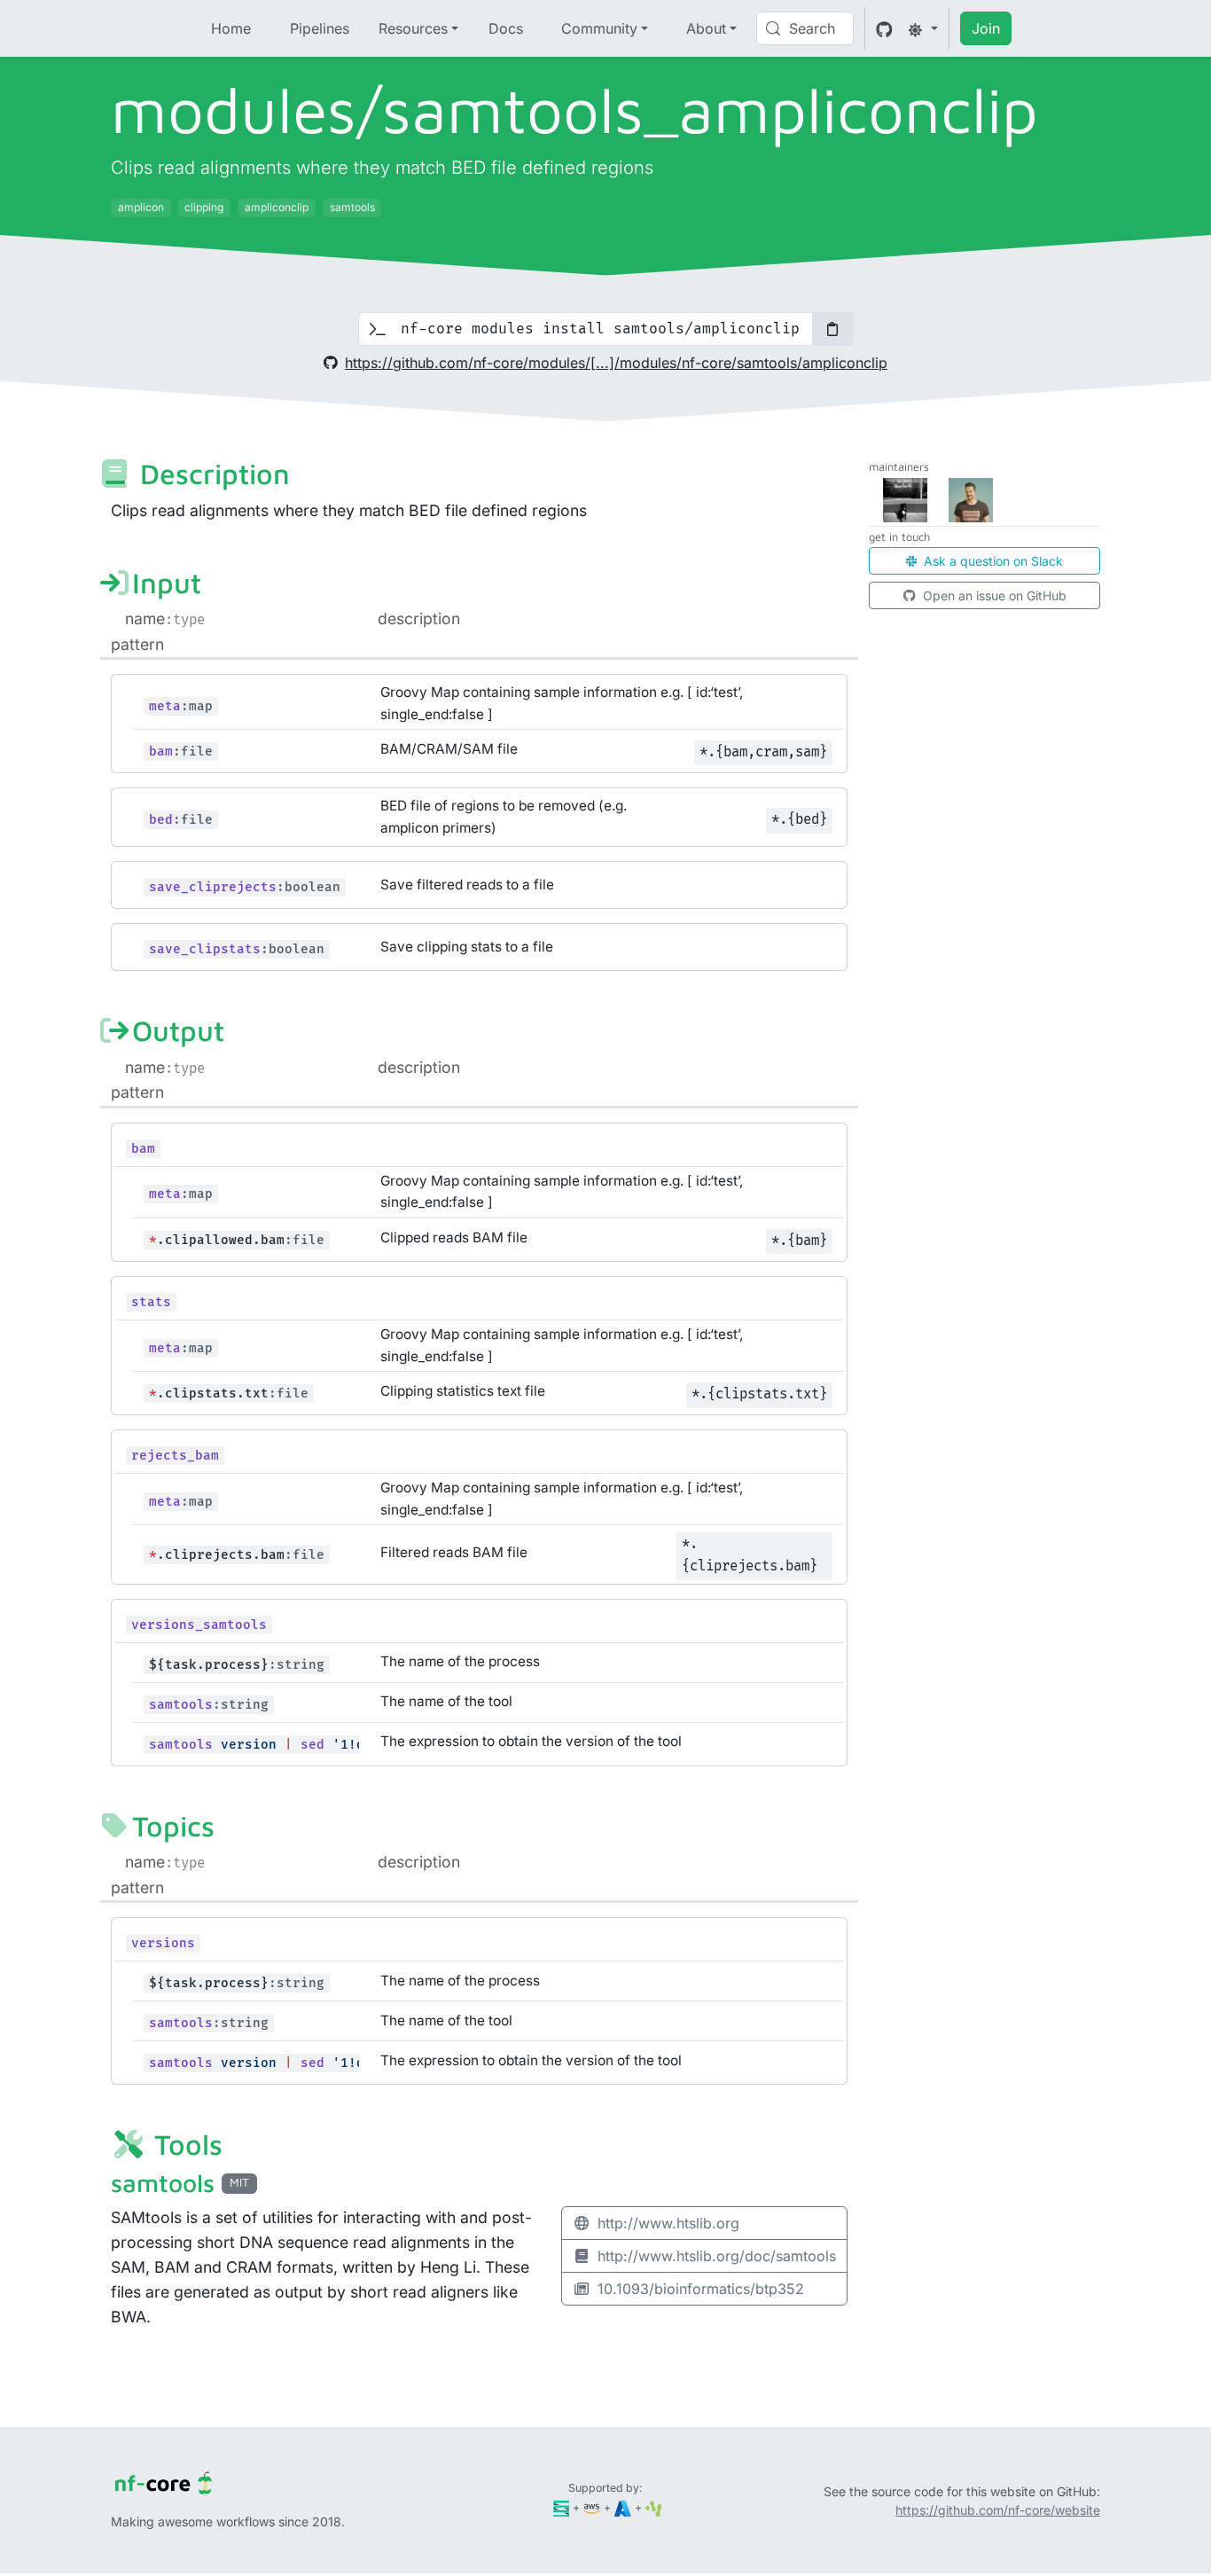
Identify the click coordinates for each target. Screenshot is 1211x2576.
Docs (506, 28)
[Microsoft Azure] (623, 2507)
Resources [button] (413, 28)
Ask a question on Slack (992, 561)
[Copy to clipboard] (832, 329)
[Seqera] (562, 2507)
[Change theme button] (923, 28)
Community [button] (599, 28)
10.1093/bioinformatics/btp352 (701, 2289)
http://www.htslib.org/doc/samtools (717, 2256)
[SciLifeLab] (654, 2507)
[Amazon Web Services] (592, 2507)
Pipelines (320, 28)
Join (986, 28)
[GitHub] (884, 28)
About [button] (706, 28)
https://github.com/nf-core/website (998, 2510)
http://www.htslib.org (668, 2223)
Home (231, 28)
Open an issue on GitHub (993, 595)
